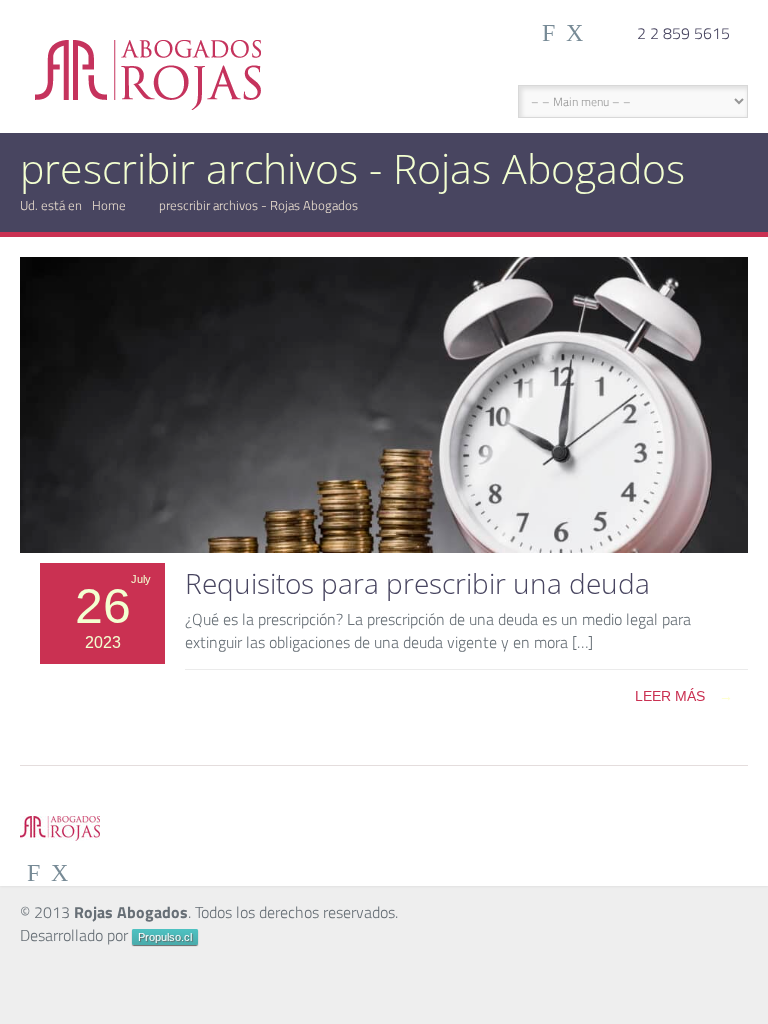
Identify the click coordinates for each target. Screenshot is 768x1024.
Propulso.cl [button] (165, 937)
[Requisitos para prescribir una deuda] (384, 547)
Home (109, 205)
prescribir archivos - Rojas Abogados (258, 205)
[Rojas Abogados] (148, 58)
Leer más (684, 696)
